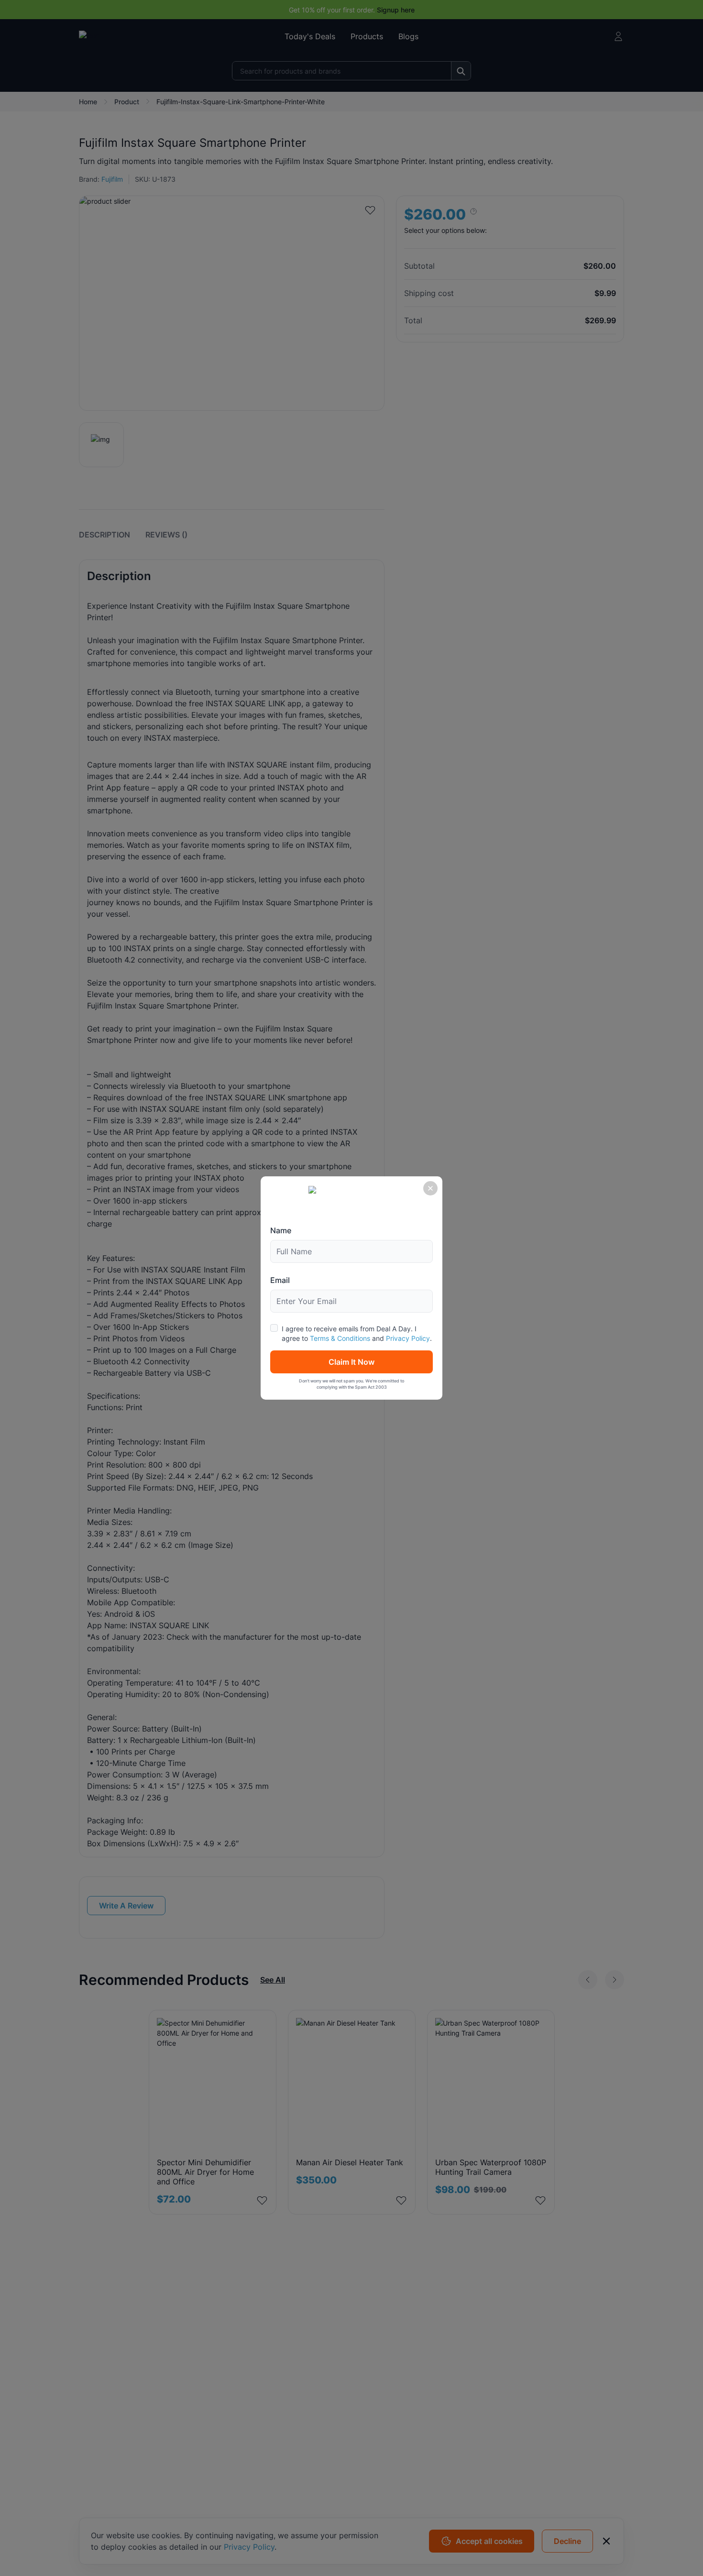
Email (280, 1280)
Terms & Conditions (340, 1338)
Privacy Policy (408, 1338)
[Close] (430, 1188)
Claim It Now (351, 1362)
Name (281, 1230)
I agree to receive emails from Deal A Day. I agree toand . (357, 1333)
